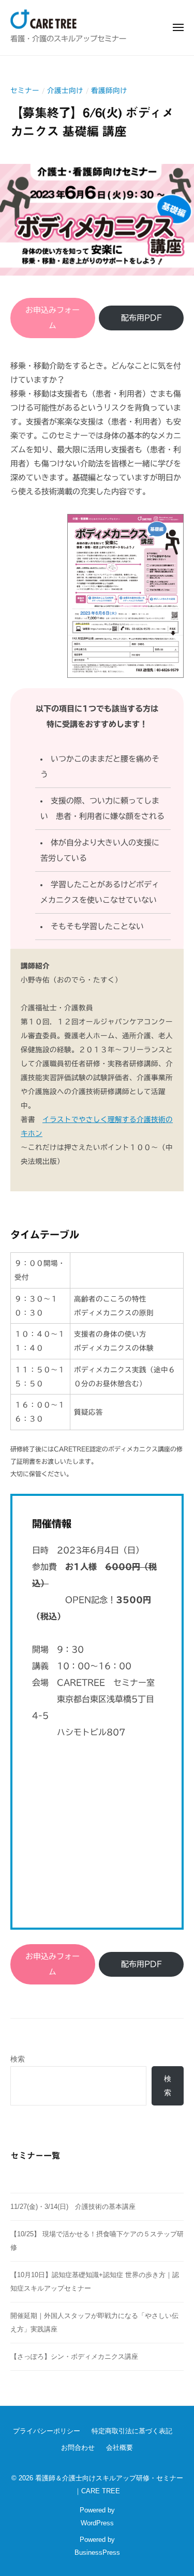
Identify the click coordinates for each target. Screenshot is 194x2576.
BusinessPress (97, 2552)
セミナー (25, 90)
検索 (18, 2059)
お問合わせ (78, 2448)
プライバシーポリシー (47, 2431)
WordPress (97, 2523)
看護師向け (109, 90)
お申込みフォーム (53, 318)
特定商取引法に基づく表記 (132, 2431)
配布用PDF (141, 318)
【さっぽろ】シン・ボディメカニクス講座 (74, 2357)
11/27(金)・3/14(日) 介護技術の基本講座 (76, 2207)
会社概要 (120, 2448)
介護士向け (65, 90)
